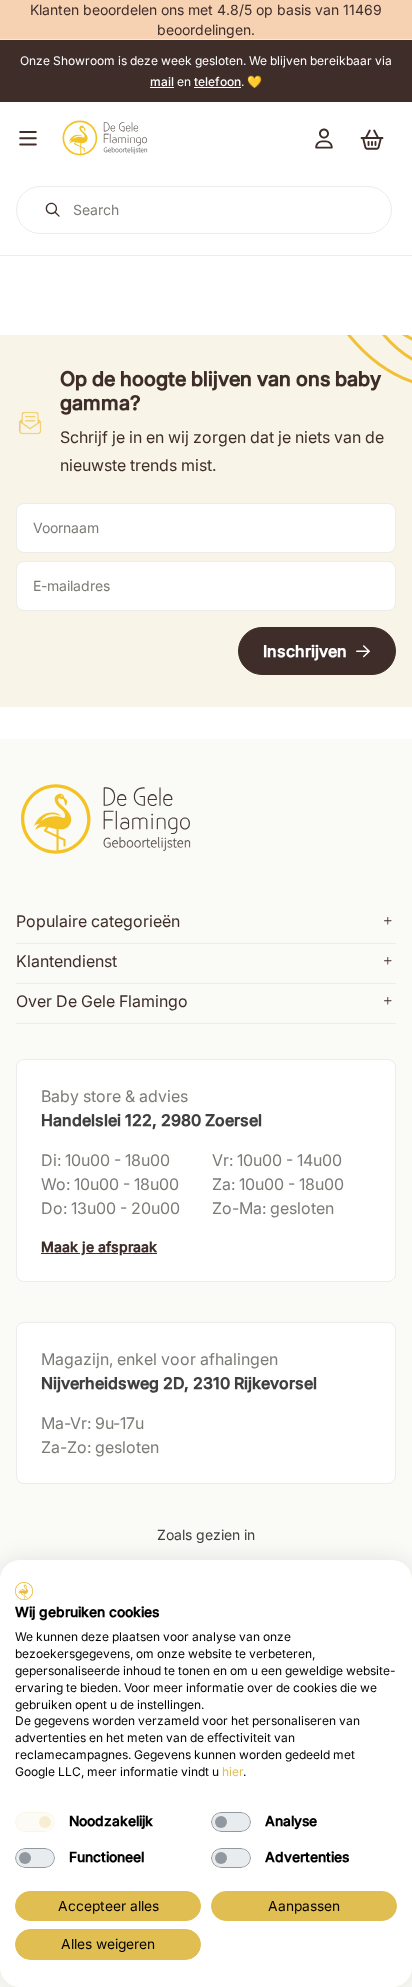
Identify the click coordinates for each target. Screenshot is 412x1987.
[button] (24, 138)
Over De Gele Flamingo (102, 1001)
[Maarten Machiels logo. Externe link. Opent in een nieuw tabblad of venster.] (24, 1591)
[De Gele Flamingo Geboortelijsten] (104, 138)
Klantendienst (66, 961)
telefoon (217, 81)
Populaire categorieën (98, 921)
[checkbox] (35, 1822)
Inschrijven (305, 651)
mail (162, 81)
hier (232, 1771)
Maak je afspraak (99, 1246)
